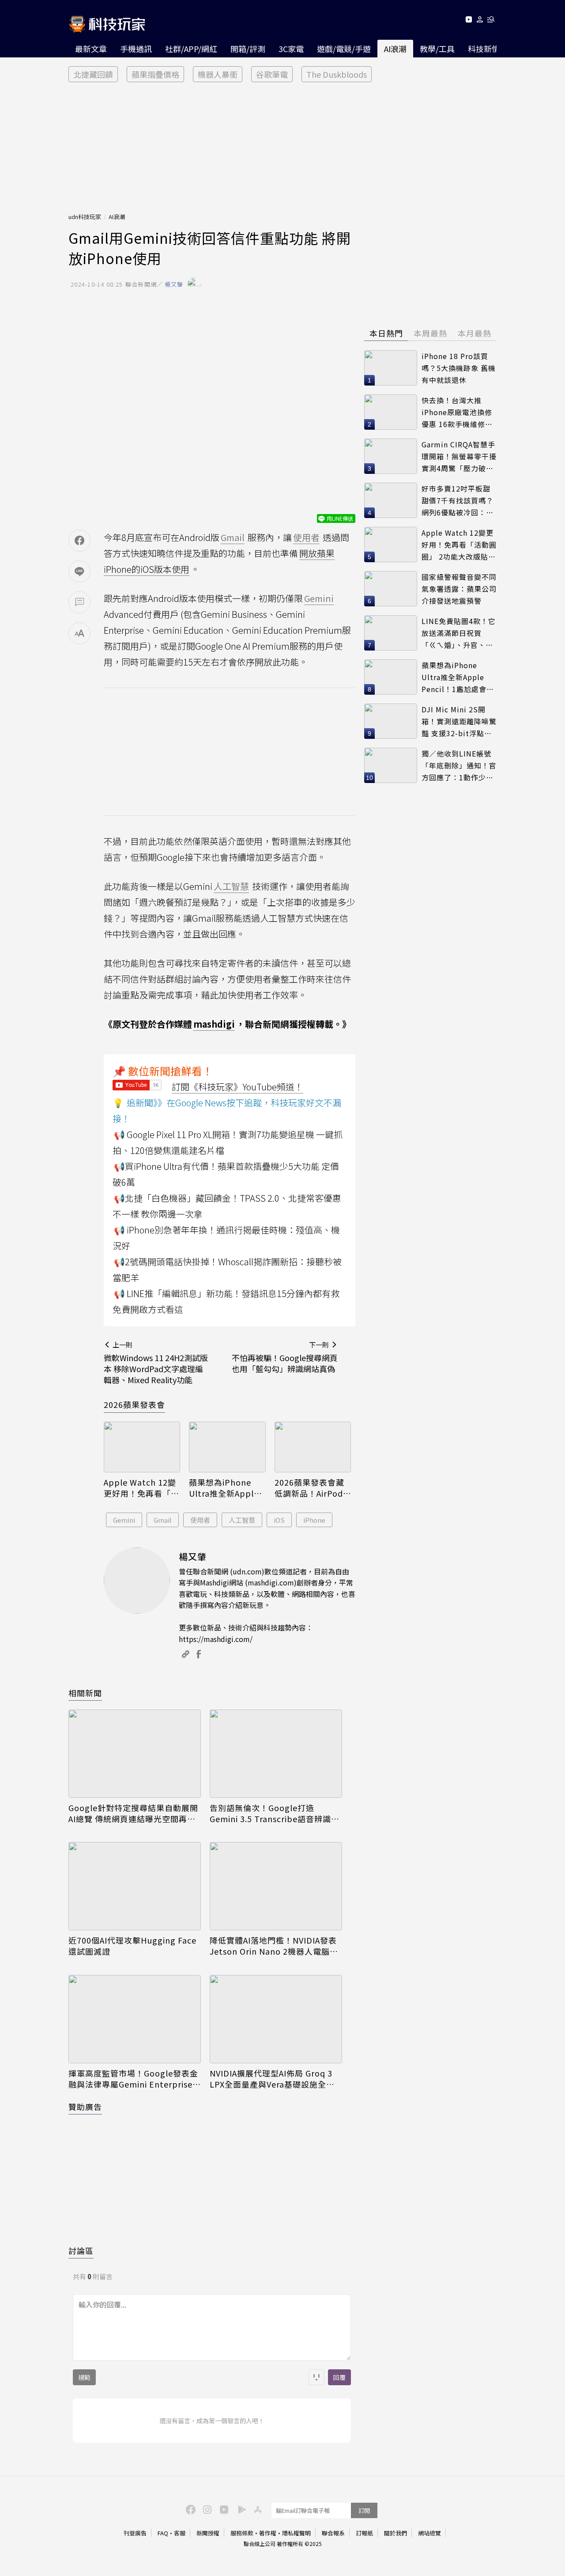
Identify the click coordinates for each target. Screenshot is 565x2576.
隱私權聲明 (296, 2533)
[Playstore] (240, 2509)
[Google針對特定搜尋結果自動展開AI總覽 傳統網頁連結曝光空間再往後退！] (135, 1754)
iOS (279, 1520)
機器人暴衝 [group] (218, 74)
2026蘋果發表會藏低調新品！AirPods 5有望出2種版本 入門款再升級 (311, 1488)
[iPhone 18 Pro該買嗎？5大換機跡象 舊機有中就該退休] (391, 368)
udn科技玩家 (85, 217)
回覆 (339, 2377)
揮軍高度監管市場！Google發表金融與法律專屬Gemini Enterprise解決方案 (135, 2079)
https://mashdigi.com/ (216, 1639)
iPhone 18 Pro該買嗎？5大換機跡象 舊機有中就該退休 (459, 368)
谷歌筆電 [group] (272, 74)
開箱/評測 (248, 49)
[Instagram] (206, 2509)
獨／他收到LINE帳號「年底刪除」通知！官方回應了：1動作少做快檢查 (459, 766)
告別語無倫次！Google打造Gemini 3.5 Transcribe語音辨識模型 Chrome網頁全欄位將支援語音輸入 (275, 1813)
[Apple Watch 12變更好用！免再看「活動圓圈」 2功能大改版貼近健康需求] (142, 1447)
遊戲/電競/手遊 (344, 49)
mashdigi (214, 1024)
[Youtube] (469, 21)
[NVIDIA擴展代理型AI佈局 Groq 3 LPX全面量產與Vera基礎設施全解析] (276, 2019)
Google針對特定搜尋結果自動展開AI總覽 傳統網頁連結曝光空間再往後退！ (133, 1813)
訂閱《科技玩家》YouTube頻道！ (237, 1087)
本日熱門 (386, 333)
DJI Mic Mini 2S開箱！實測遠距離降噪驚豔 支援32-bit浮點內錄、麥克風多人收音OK (459, 721)
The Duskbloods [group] (337, 74)
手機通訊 (136, 49)
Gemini (124, 1520)
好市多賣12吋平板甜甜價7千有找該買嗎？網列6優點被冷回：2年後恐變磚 (458, 501)
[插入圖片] (316, 2377)
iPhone (314, 1520)
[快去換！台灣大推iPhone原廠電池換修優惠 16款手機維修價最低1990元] (391, 412)
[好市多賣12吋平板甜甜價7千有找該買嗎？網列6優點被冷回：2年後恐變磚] (391, 500)
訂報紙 (364, 2533)
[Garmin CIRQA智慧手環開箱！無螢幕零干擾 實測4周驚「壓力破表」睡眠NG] (391, 456)
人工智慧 (242, 1520)
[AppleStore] (256, 2509)
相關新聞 (85, 1693)
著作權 (268, 2533)
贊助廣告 (85, 2107)
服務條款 (242, 2533)
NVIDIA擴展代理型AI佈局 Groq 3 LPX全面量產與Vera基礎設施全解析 (272, 2079)
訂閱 (364, 2510)
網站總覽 (429, 2533)
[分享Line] (79, 571)
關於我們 (395, 2533)
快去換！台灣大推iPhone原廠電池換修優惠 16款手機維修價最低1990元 (457, 412)
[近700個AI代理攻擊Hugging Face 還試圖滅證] (135, 1886)
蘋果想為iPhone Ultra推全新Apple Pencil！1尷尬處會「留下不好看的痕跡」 (225, 1488)
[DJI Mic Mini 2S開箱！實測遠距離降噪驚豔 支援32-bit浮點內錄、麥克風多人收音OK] (391, 721)
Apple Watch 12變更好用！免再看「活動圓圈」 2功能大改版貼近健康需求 (141, 1488)
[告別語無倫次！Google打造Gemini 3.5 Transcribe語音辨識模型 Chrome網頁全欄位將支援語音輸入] (276, 1754)
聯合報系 (333, 2533)
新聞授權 (208, 2533)
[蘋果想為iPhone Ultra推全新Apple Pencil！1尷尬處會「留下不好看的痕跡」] (227, 1447)
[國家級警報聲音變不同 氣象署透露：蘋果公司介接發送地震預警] (391, 589)
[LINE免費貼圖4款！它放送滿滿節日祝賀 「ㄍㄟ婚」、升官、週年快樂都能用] (391, 633)
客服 (180, 2533)
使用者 (200, 1520)
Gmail (163, 1520)
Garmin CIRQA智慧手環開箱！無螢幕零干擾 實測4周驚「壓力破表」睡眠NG (459, 456)
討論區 (81, 2251)
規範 (84, 2377)
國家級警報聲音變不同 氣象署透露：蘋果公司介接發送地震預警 (459, 588)
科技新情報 (488, 49)
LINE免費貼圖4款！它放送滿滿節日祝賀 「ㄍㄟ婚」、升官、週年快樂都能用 (459, 633)
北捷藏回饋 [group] (93, 74)
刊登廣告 (135, 2533)
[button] (480, 21)
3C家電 (291, 49)
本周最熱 (430, 333)
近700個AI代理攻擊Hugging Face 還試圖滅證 (132, 1946)
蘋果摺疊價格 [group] (155, 74)
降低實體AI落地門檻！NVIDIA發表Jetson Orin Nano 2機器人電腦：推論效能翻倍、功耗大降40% (274, 1946)
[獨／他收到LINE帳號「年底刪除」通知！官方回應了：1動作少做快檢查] (391, 765)
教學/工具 (437, 49)
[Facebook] (189, 2509)
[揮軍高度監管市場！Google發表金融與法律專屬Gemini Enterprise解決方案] (135, 2019)
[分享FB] (79, 541)
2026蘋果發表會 (134, 1404)
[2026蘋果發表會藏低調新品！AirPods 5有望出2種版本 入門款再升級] (313, 1447)
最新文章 (91, 49)
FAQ (163, 2533)
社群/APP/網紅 (191, 49)
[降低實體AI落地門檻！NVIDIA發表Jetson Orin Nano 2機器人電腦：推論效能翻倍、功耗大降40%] (276, 1886)
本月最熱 (475, 333)
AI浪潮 (395, 49)
